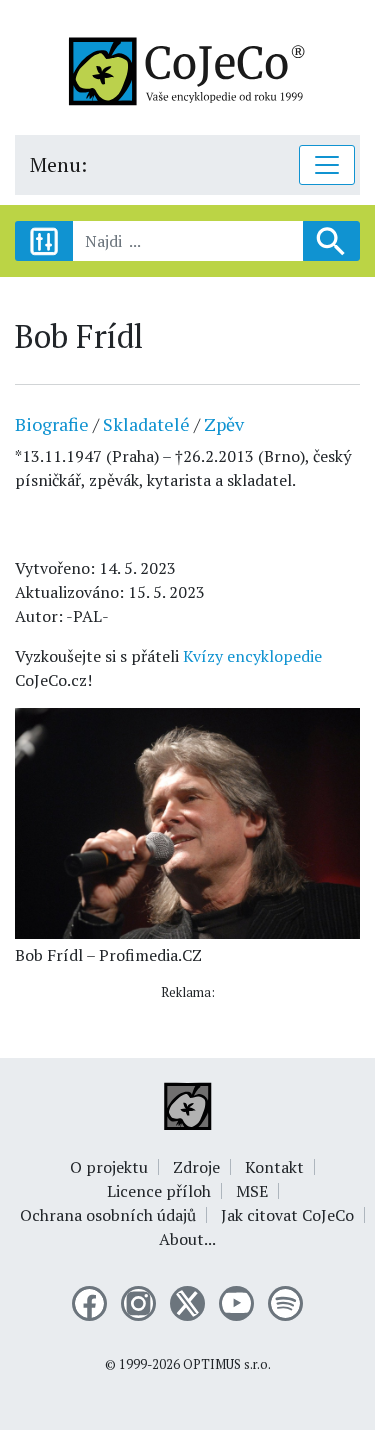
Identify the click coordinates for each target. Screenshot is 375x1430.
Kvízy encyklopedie (252, 656)
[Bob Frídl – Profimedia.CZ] (187, 821)
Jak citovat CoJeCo (287, 1215)
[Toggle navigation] (327, 165)
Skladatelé (146, 424)
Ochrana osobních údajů (108, 1215)
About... (187, 1239)
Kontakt (274, 1167)
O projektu (109, 1167)
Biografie (52, 424)
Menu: (58, 164)
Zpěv (224, 424)
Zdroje (196, 1167)
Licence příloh (159, 1191)
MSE (252, 1191)
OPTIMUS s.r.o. (227, 1364)
